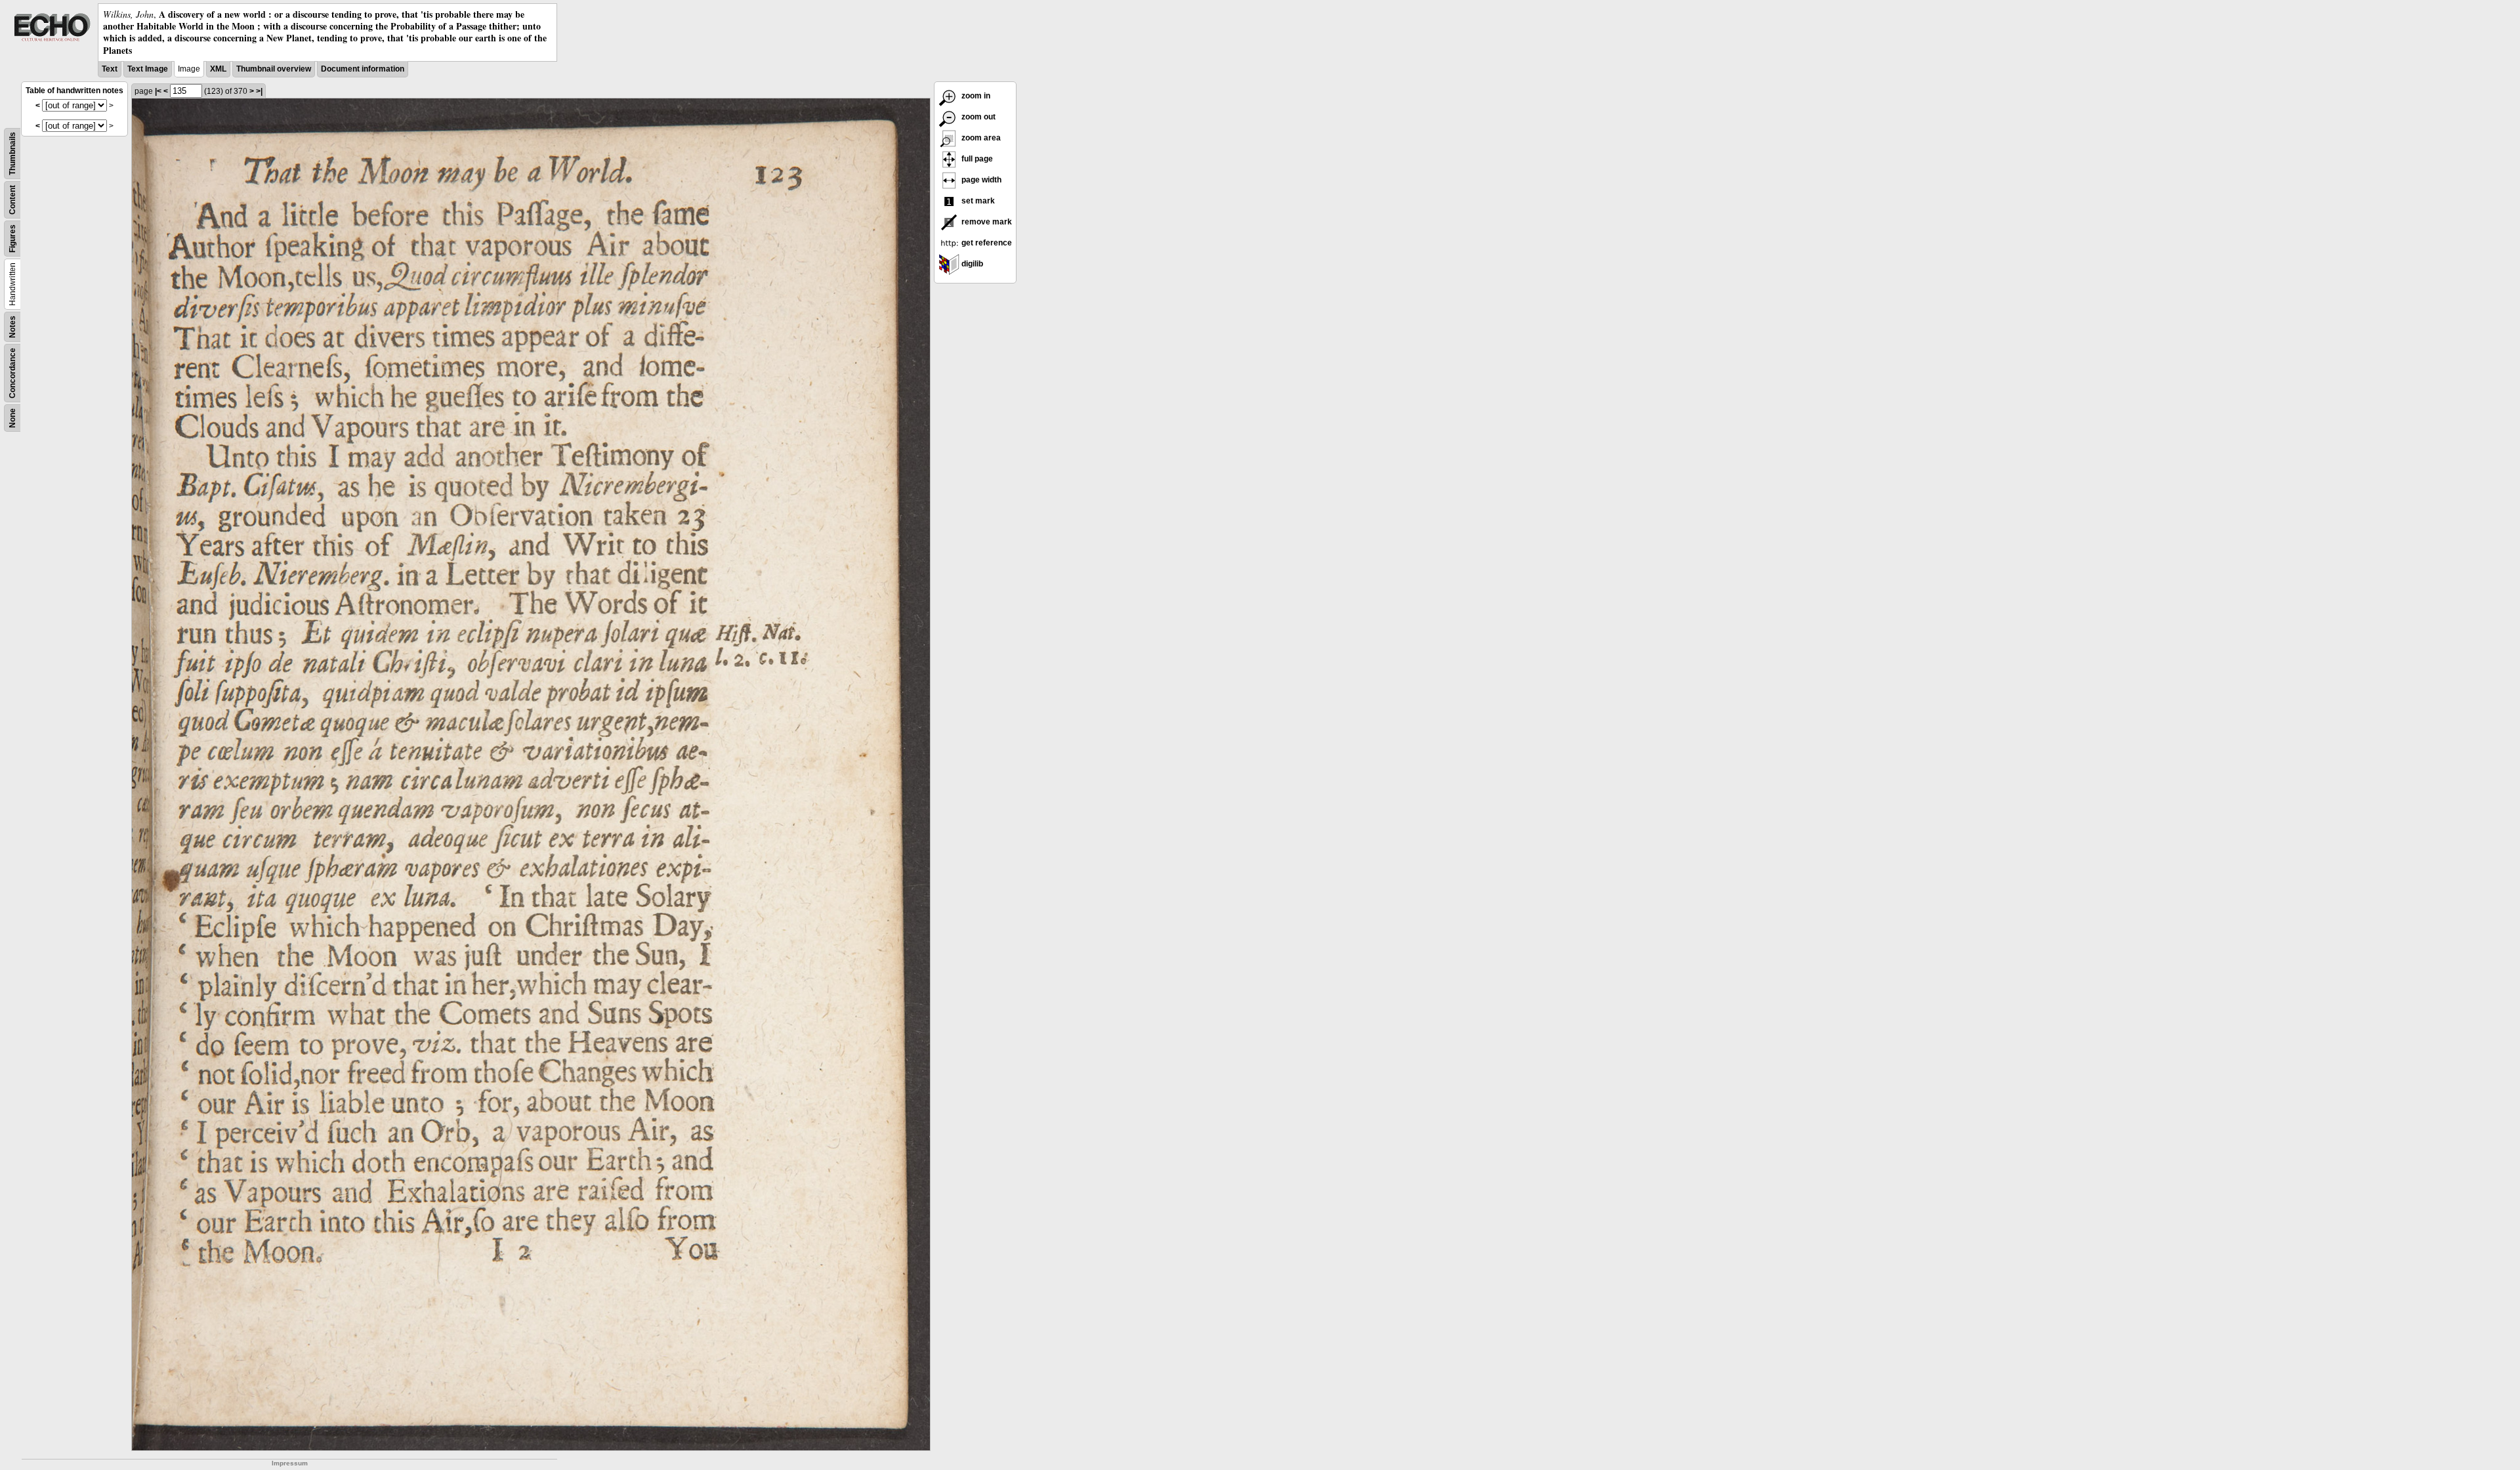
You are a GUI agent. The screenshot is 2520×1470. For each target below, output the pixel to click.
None (12, 418)
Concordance (12, 373)
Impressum (290, 1463)
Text (110, 69)
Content (12, 200)
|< (158, 91)
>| (259, 91)
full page (976, 159)
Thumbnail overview (274, 69)
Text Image (148, 69)
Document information (363, 69)
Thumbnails (12, 154)
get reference (986, 243)
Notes (12, 327)
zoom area (980, 138)
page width (980, 180)
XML (218, 69)
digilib (971, 264)
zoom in (975, 96)
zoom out (977, 117)
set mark (977, 201)
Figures (12, 239)
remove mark (986, 222)
